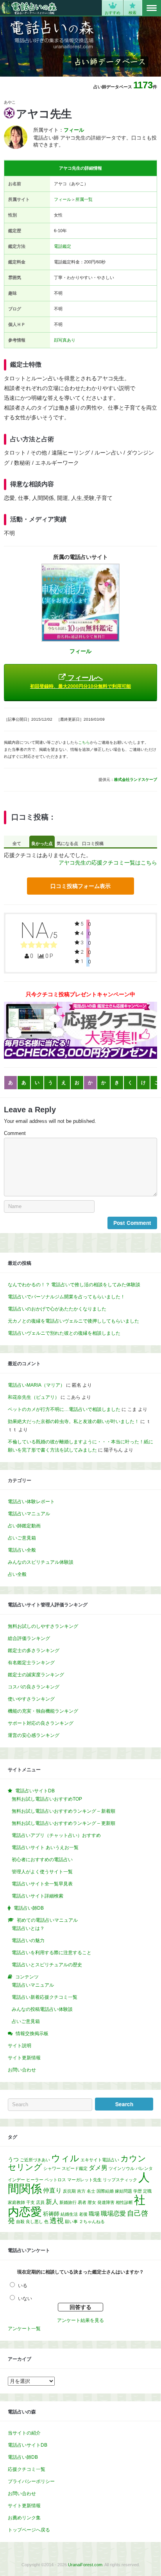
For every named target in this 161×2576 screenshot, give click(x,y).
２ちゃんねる (92, 2222)
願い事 (71, 2222)
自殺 (20, 2222)
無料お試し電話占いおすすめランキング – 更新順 (64, 1823)
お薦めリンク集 (24, 2518)
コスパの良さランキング (34, 1687)
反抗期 (69, 2191)
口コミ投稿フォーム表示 (80, 886)
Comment (15, 1133)
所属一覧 (84, 199)
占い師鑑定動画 (24, 1526)
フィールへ (80, 681)
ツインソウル (122, 2168)
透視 (57, 2221)
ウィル (65, 2158)
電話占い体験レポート (31, 1502)
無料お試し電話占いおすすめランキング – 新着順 (64, 1811)
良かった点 (42, 843)
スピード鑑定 (75, 2168)
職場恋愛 (113, 2213)
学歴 (138, 2191)
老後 (83, 2214)
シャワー (52, 2168)
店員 (40, 2202)
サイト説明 (20, 2046)
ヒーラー (35, 2180)
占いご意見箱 (22, 1538)
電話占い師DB (23, 2457)
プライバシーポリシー (31, 2481)
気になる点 (67, 843)
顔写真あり (65, 340)
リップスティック (120, 2180)
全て (17, 843)
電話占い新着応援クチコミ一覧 (45, 1997)
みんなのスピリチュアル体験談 (41, 1562)
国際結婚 (105, 2191)
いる (23, 2286)
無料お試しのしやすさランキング (43, 1626)
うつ (13, 2159)
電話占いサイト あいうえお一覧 (45, 1847)
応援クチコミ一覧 (27, 2469)
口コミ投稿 (93, 843)
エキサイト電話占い (100, 2160)
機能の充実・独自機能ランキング (43, 1711)
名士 (91, 2191)
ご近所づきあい (35, 2160)
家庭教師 (16, 2202)
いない (25, 2299)
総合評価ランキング (29, 1638)
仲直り (52, 2190)
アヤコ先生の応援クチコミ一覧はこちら (108, 863)
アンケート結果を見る (80, 2320)
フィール (63, 199)
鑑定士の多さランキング (34, 1651)
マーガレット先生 (84, 2180)
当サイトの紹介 (24, 2433)
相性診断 (124, 2202)
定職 (147, 2191)
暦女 (92, 2202)
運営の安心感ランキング (34, 1735)
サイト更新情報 (24, 2058)
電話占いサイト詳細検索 (38, 1896)
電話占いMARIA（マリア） (36, 1385)
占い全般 (17, 1574)
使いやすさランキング (31, 1699)
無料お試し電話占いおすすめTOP (47, 1799)
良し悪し (34, 2222)
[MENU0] (152, 8)
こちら (84, 742)
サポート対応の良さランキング (41, 1723)
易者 (82, 2202)
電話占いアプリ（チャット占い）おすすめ (56, 1835)
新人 (52, 2202)
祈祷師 (51, 2214)
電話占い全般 (22, 1550)
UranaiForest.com (85, 2565)
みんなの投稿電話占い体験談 (42, 2009)
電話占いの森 (29, 8)
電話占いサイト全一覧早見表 (42, 1884)
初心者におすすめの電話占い (42, 1860)
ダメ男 (98, 2168)
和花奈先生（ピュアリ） (34, 1397)
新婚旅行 (68, 2202)
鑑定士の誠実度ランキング (36, 1675)
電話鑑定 (63, 246)
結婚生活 (69, 2214)
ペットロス (55, 2180)
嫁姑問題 (123, 2191)
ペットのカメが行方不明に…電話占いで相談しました (64, 1409)
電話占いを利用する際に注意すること (52, 1953)
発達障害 (106, 2202)
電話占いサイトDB (28, 2445)
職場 (94, 2214)
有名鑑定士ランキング (31, 1663)
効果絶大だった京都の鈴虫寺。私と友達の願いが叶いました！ (73, 1421)
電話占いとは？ (28, 1928)
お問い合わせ (22, 2070)
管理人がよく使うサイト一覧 (42, 1872)
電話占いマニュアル (29, 1514)
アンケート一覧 (24, 2329)
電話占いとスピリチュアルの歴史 (47, 1965)
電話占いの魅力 (28, 1941)
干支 (30, 2202)
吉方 (81, 2191)
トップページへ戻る (29, 2530)
